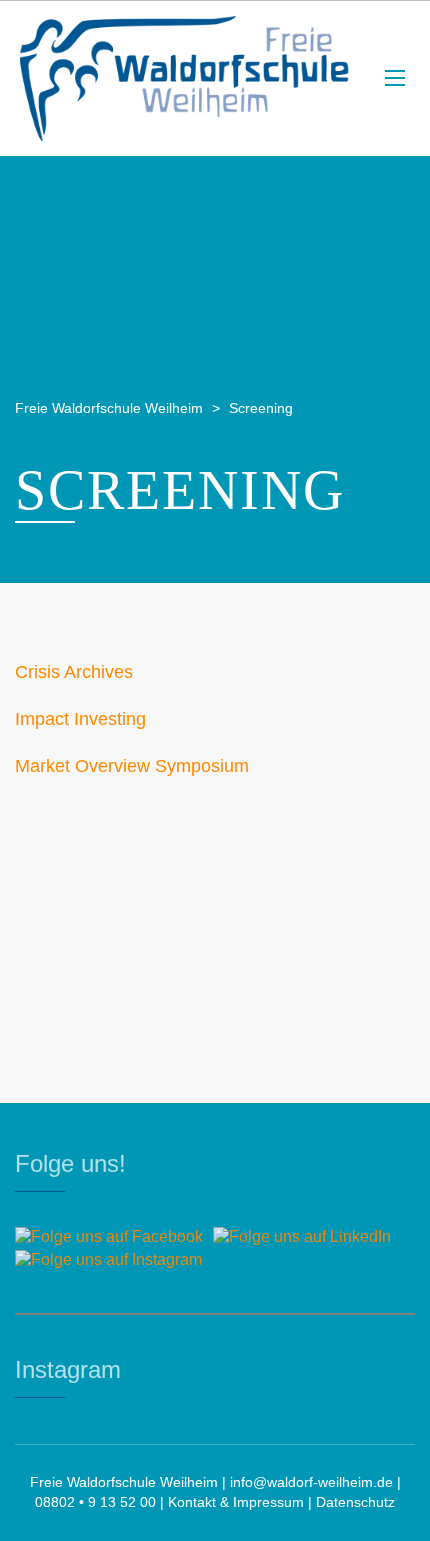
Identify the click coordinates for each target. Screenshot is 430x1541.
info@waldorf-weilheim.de (311, 1482)
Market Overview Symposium (132, 766)
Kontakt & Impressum (236, 1502)
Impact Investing (80, 719)
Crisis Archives (74, 672)
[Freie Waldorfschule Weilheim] (185, 78)
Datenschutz (355, 1502)
